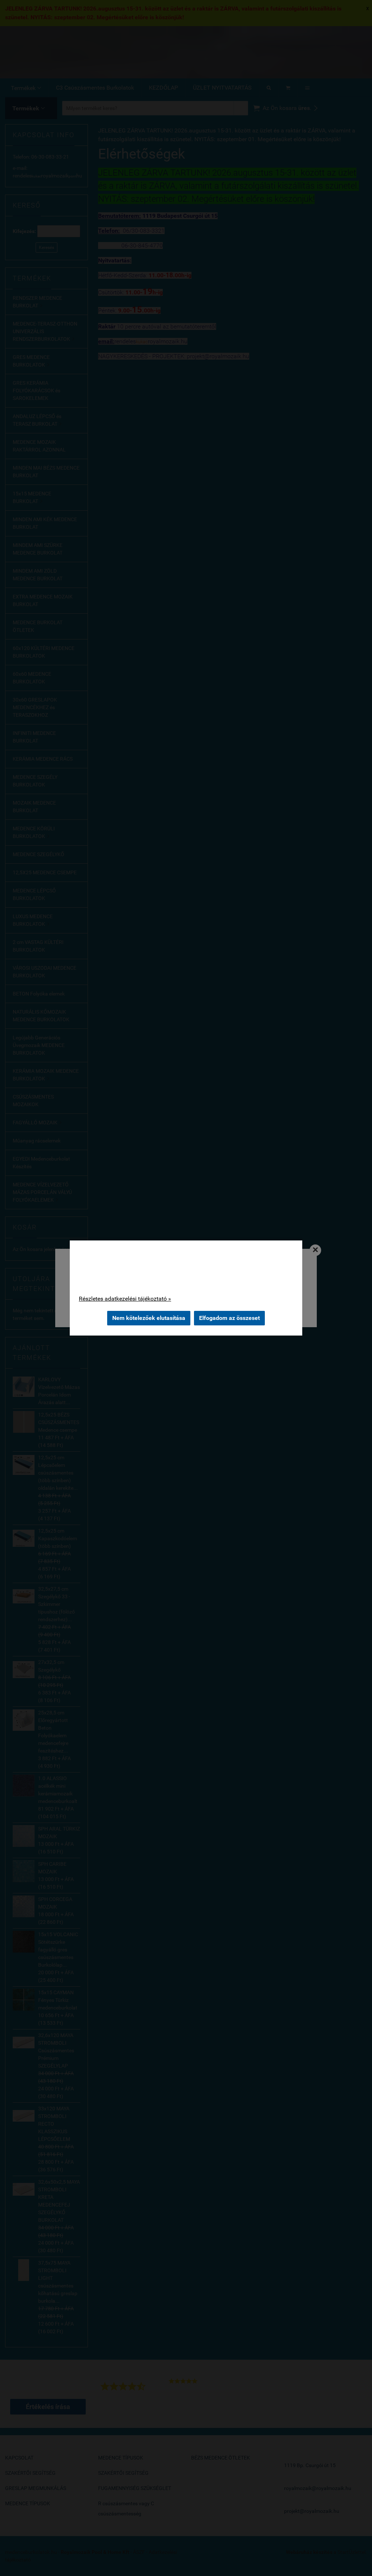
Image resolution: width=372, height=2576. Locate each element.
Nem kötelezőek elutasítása (149, 1318)
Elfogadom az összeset (229, 1318)
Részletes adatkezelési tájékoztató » (125, 1299)
